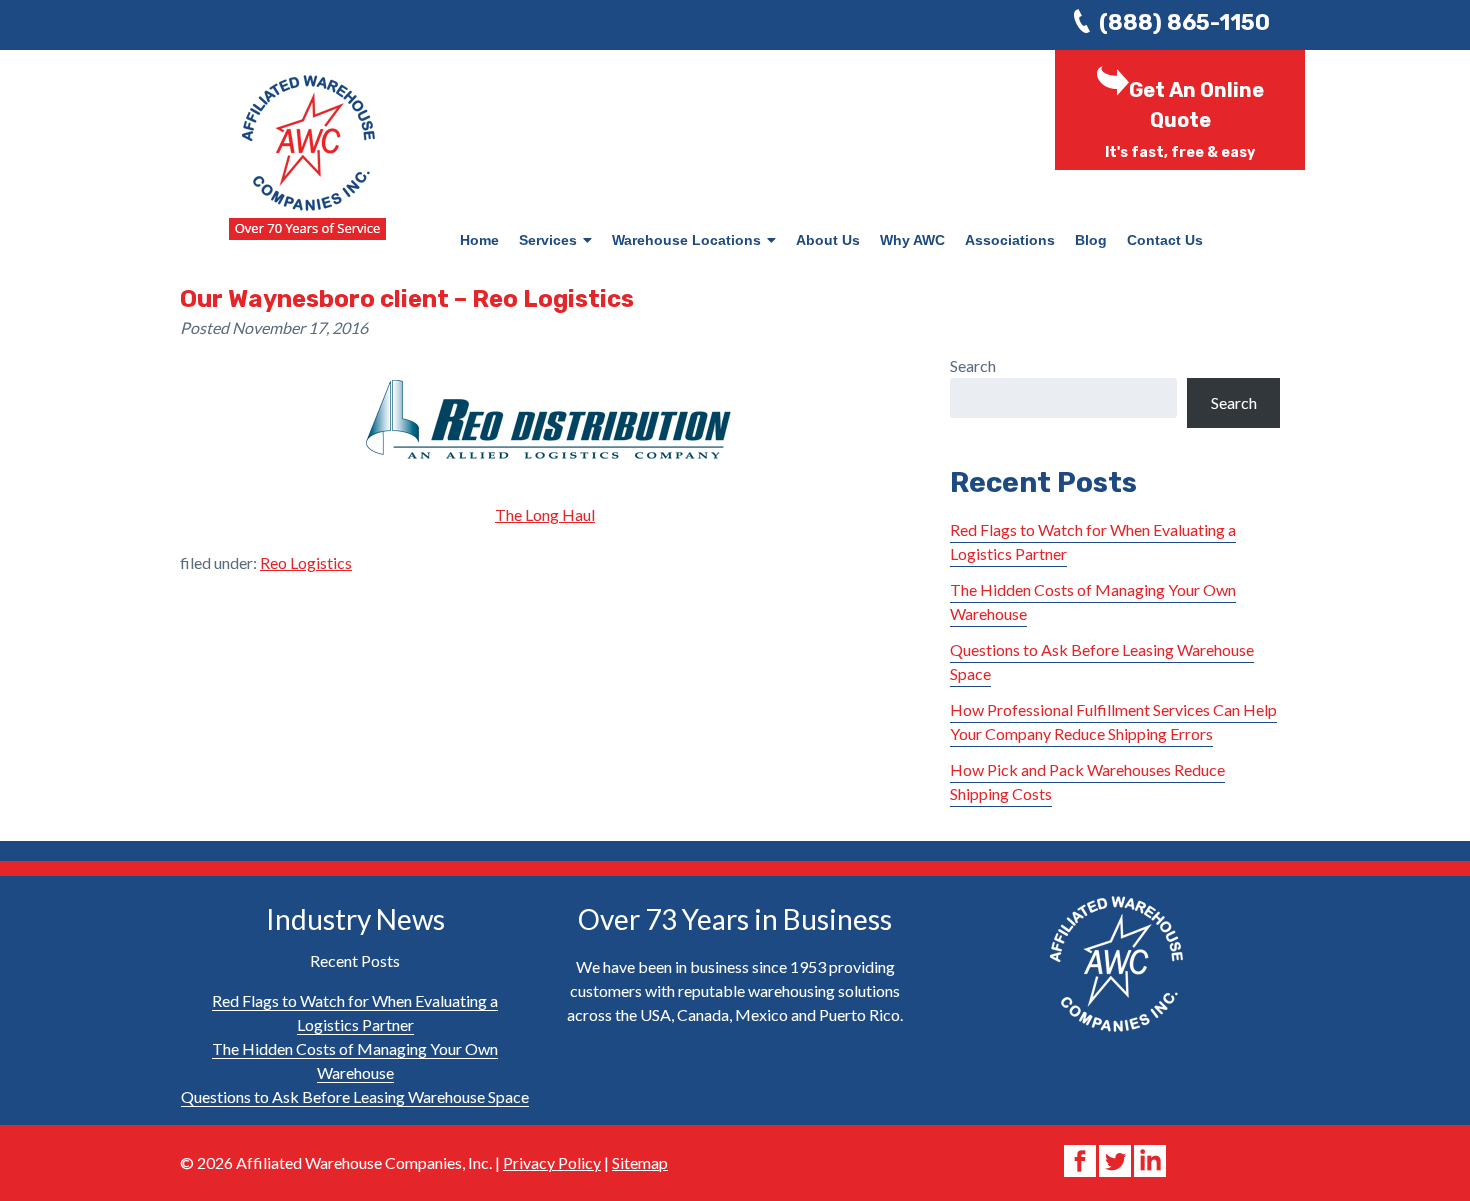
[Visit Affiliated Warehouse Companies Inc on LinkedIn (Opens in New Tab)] (1150, 1158)
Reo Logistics (306, 562)
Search (973, 365)
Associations (1010, 240)
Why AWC (912, 240)
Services (548, 240)
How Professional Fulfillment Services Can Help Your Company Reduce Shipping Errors (1113, 721)
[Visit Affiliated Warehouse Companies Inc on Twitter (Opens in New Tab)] (1116, 1158)
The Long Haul (545, 514)
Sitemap (640, 1162)
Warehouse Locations (686, 240)
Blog (1091, 240)
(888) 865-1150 (1184, 22)
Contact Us (1165, 240)
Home (479, 240)
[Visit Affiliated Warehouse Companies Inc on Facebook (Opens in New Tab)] (1081, 1158)
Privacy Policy (552, 1162)
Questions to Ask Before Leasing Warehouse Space (355, 1096)
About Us (828, 240)
